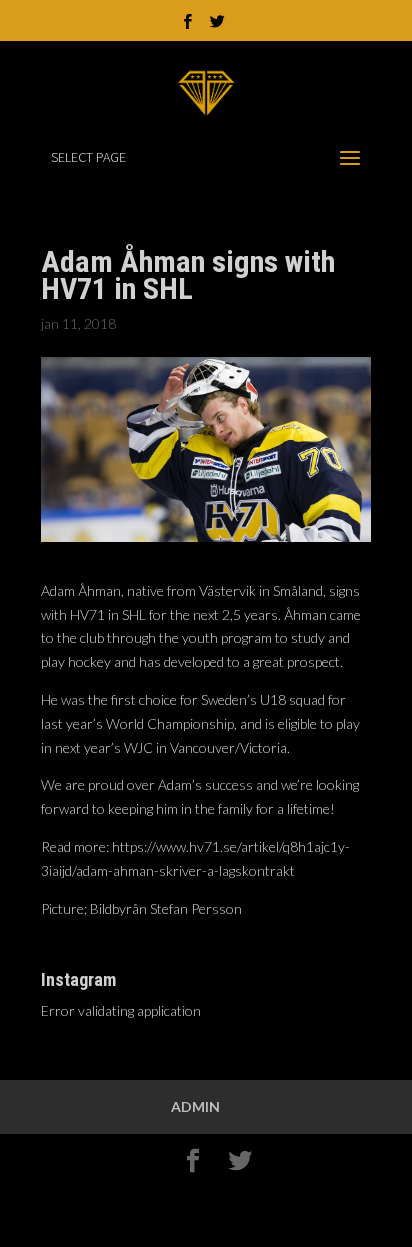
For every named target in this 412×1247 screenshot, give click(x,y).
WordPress (206, 1218)
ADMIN (195, 1106)
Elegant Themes (207, 1194)
